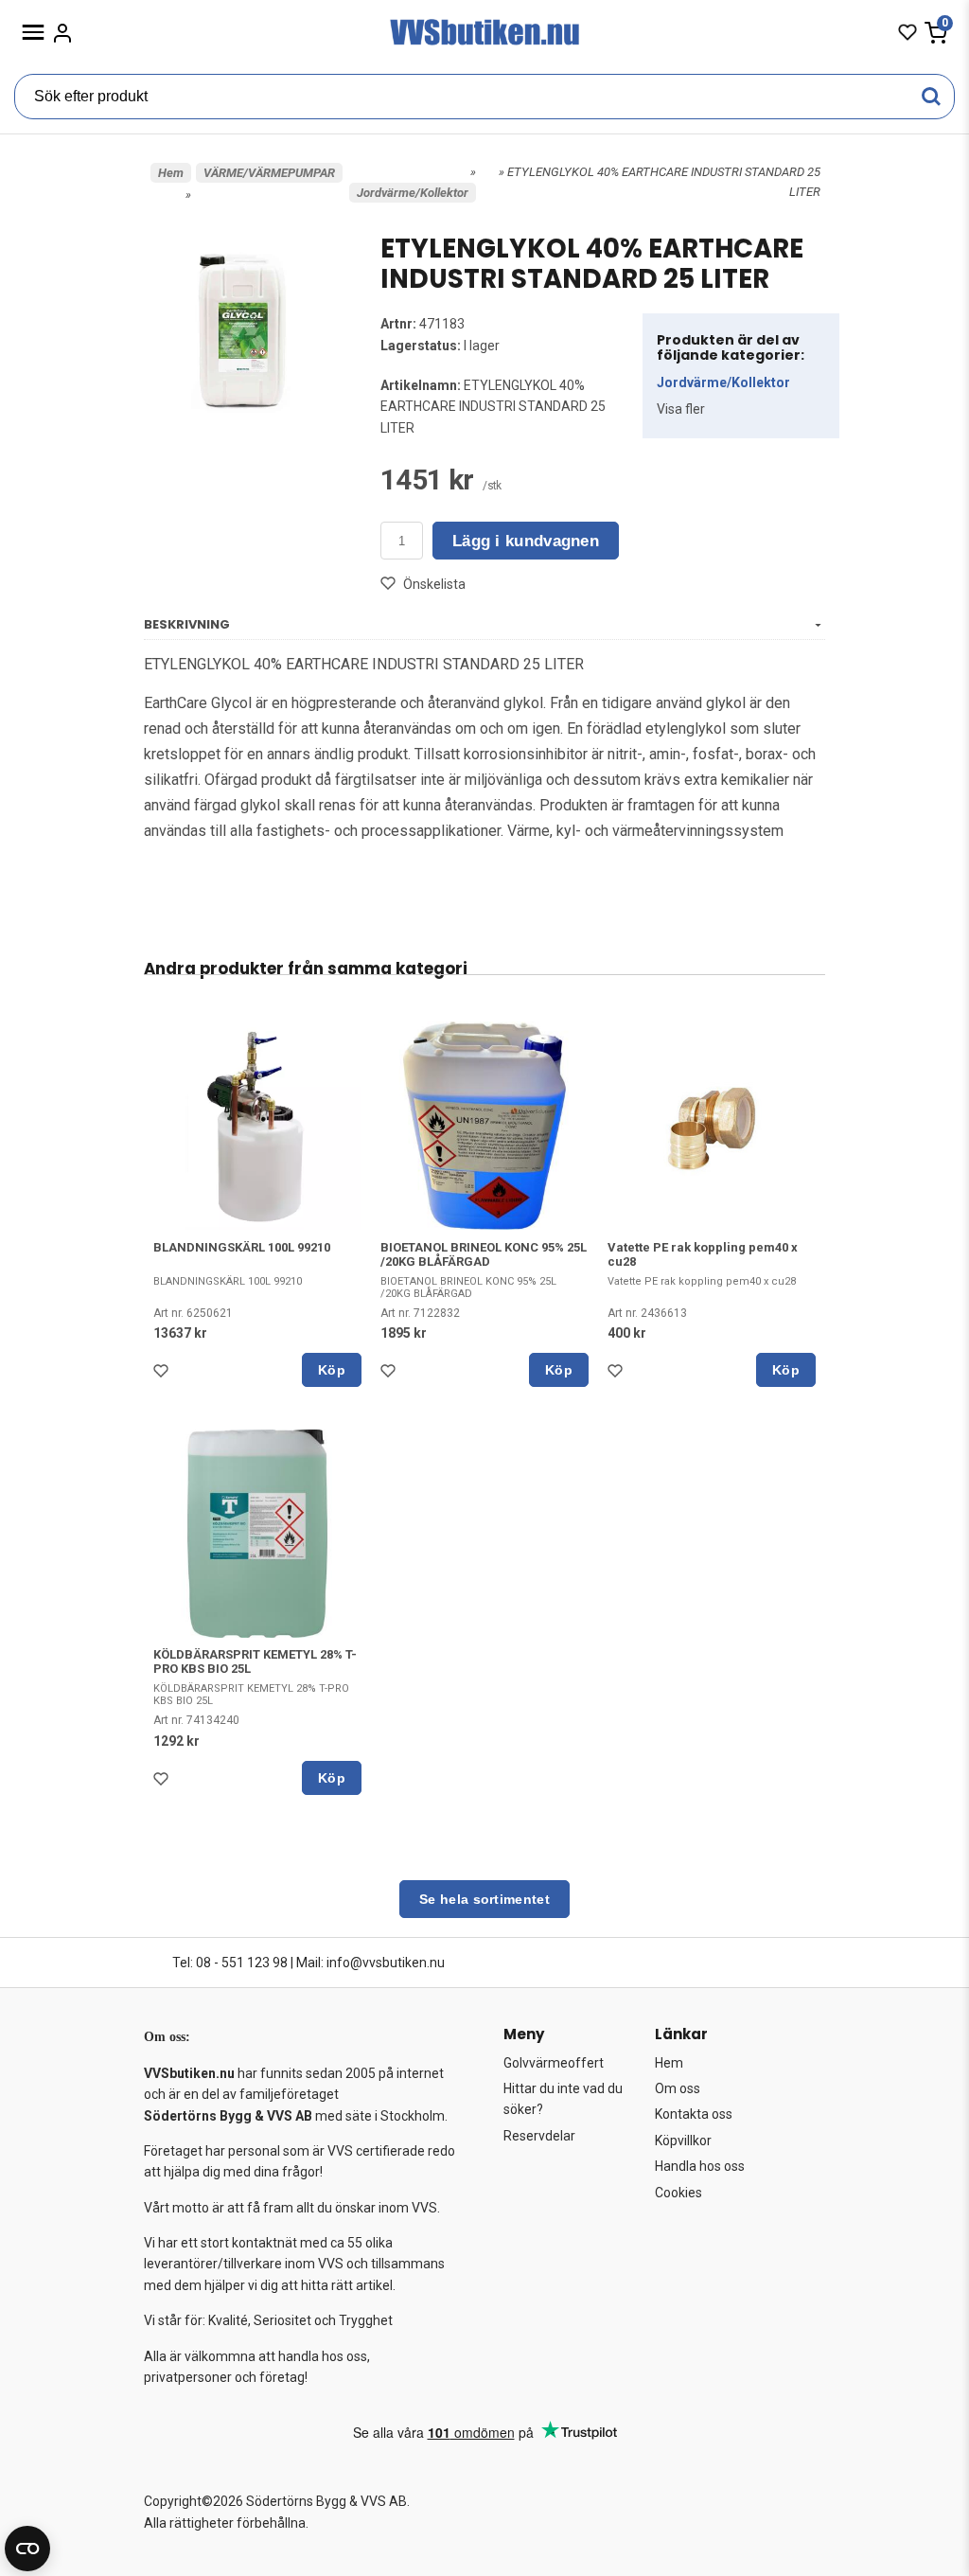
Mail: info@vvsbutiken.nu (370, 1963)
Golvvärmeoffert (554, 2063)
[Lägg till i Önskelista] (165, 1376)
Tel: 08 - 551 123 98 (230, 1963)
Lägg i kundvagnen (526, 541)
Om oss (678, 2088)
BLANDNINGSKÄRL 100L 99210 (242, 1247)
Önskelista (434, 584)
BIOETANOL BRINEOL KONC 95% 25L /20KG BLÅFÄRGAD (484, 1254)
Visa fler (681, 409)
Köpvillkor (683, 2141)
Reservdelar (539, 2136)
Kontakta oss (694, 2114)
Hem (171, 173)
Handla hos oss (700, 2166)
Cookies (678, 2193)
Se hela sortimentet (484, 1899)
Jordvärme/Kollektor (413, 193)
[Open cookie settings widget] (27, 2549)
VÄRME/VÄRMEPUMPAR (269, 173)
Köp (332, 1370)
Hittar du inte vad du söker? (563, 2099)
